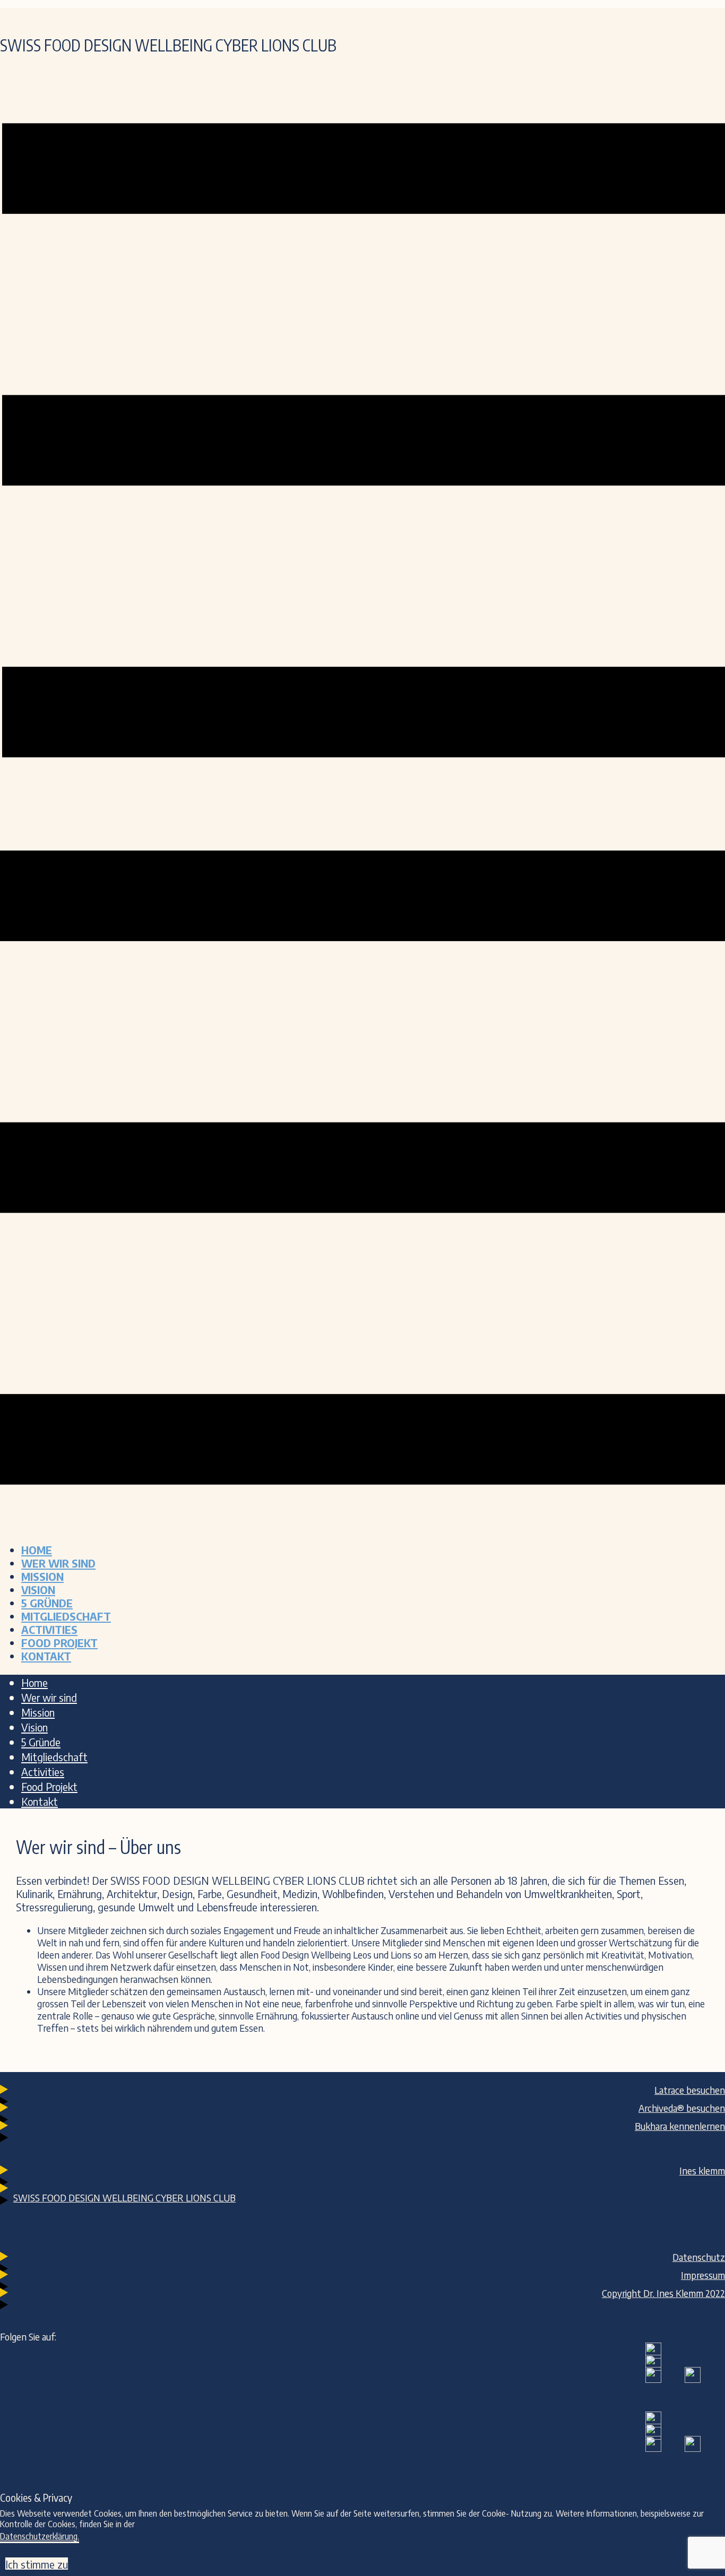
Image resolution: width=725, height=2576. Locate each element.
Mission (42, 1576)
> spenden (594, 15)
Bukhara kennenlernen (680, 2126)
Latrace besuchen (690, 2090)
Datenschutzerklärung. (40, 2536)
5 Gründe (47, 1603)
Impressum (703, 2275)
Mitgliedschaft (66, 1616)
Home (37, 1550)
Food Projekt (59, 1643)
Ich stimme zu (37, 2564)
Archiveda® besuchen (682, 2108)
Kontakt (46, 1656)
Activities (49, 1629)
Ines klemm (702, 2170)
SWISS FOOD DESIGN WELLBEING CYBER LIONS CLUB (124, 2198)
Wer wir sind (58, 1563)
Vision (38, 1590)
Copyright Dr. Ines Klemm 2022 (663, 2293)
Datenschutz (699, 2257)
